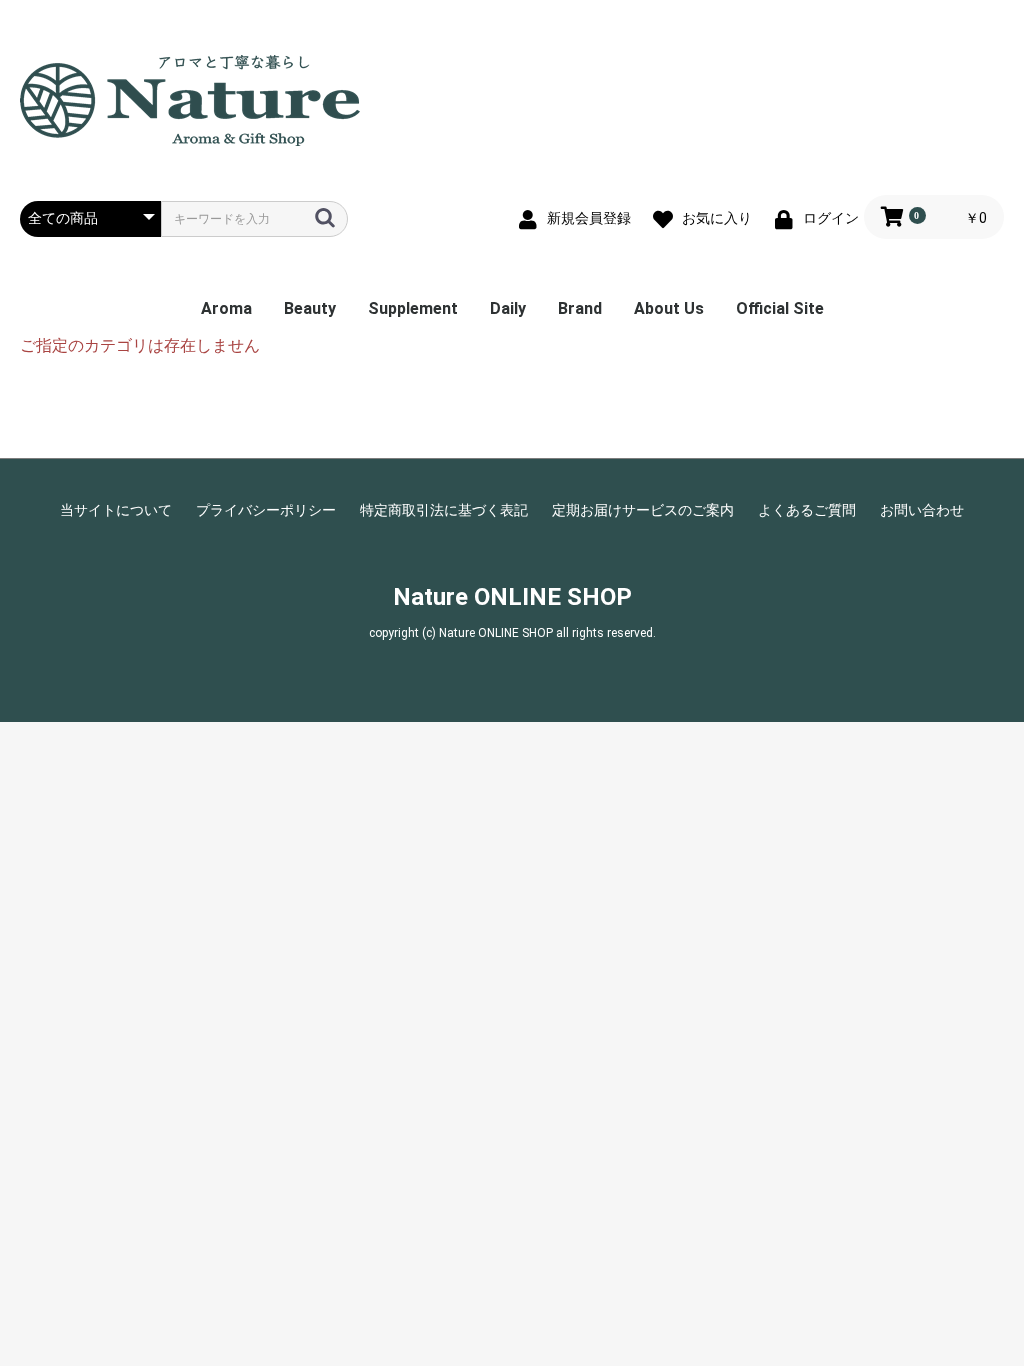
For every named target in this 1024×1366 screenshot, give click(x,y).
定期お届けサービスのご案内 (643, 510)
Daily (508, 308)
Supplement (413, 308)
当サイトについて (116, 510)
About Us (669, 308)
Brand (580, 308)
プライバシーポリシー (266, 510)
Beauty (310, 308)
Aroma (226, 308)
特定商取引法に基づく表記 (444, 510)
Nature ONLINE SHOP (512, 597)
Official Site (780, 308)
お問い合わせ (922, 510)
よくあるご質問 (807, 510)
